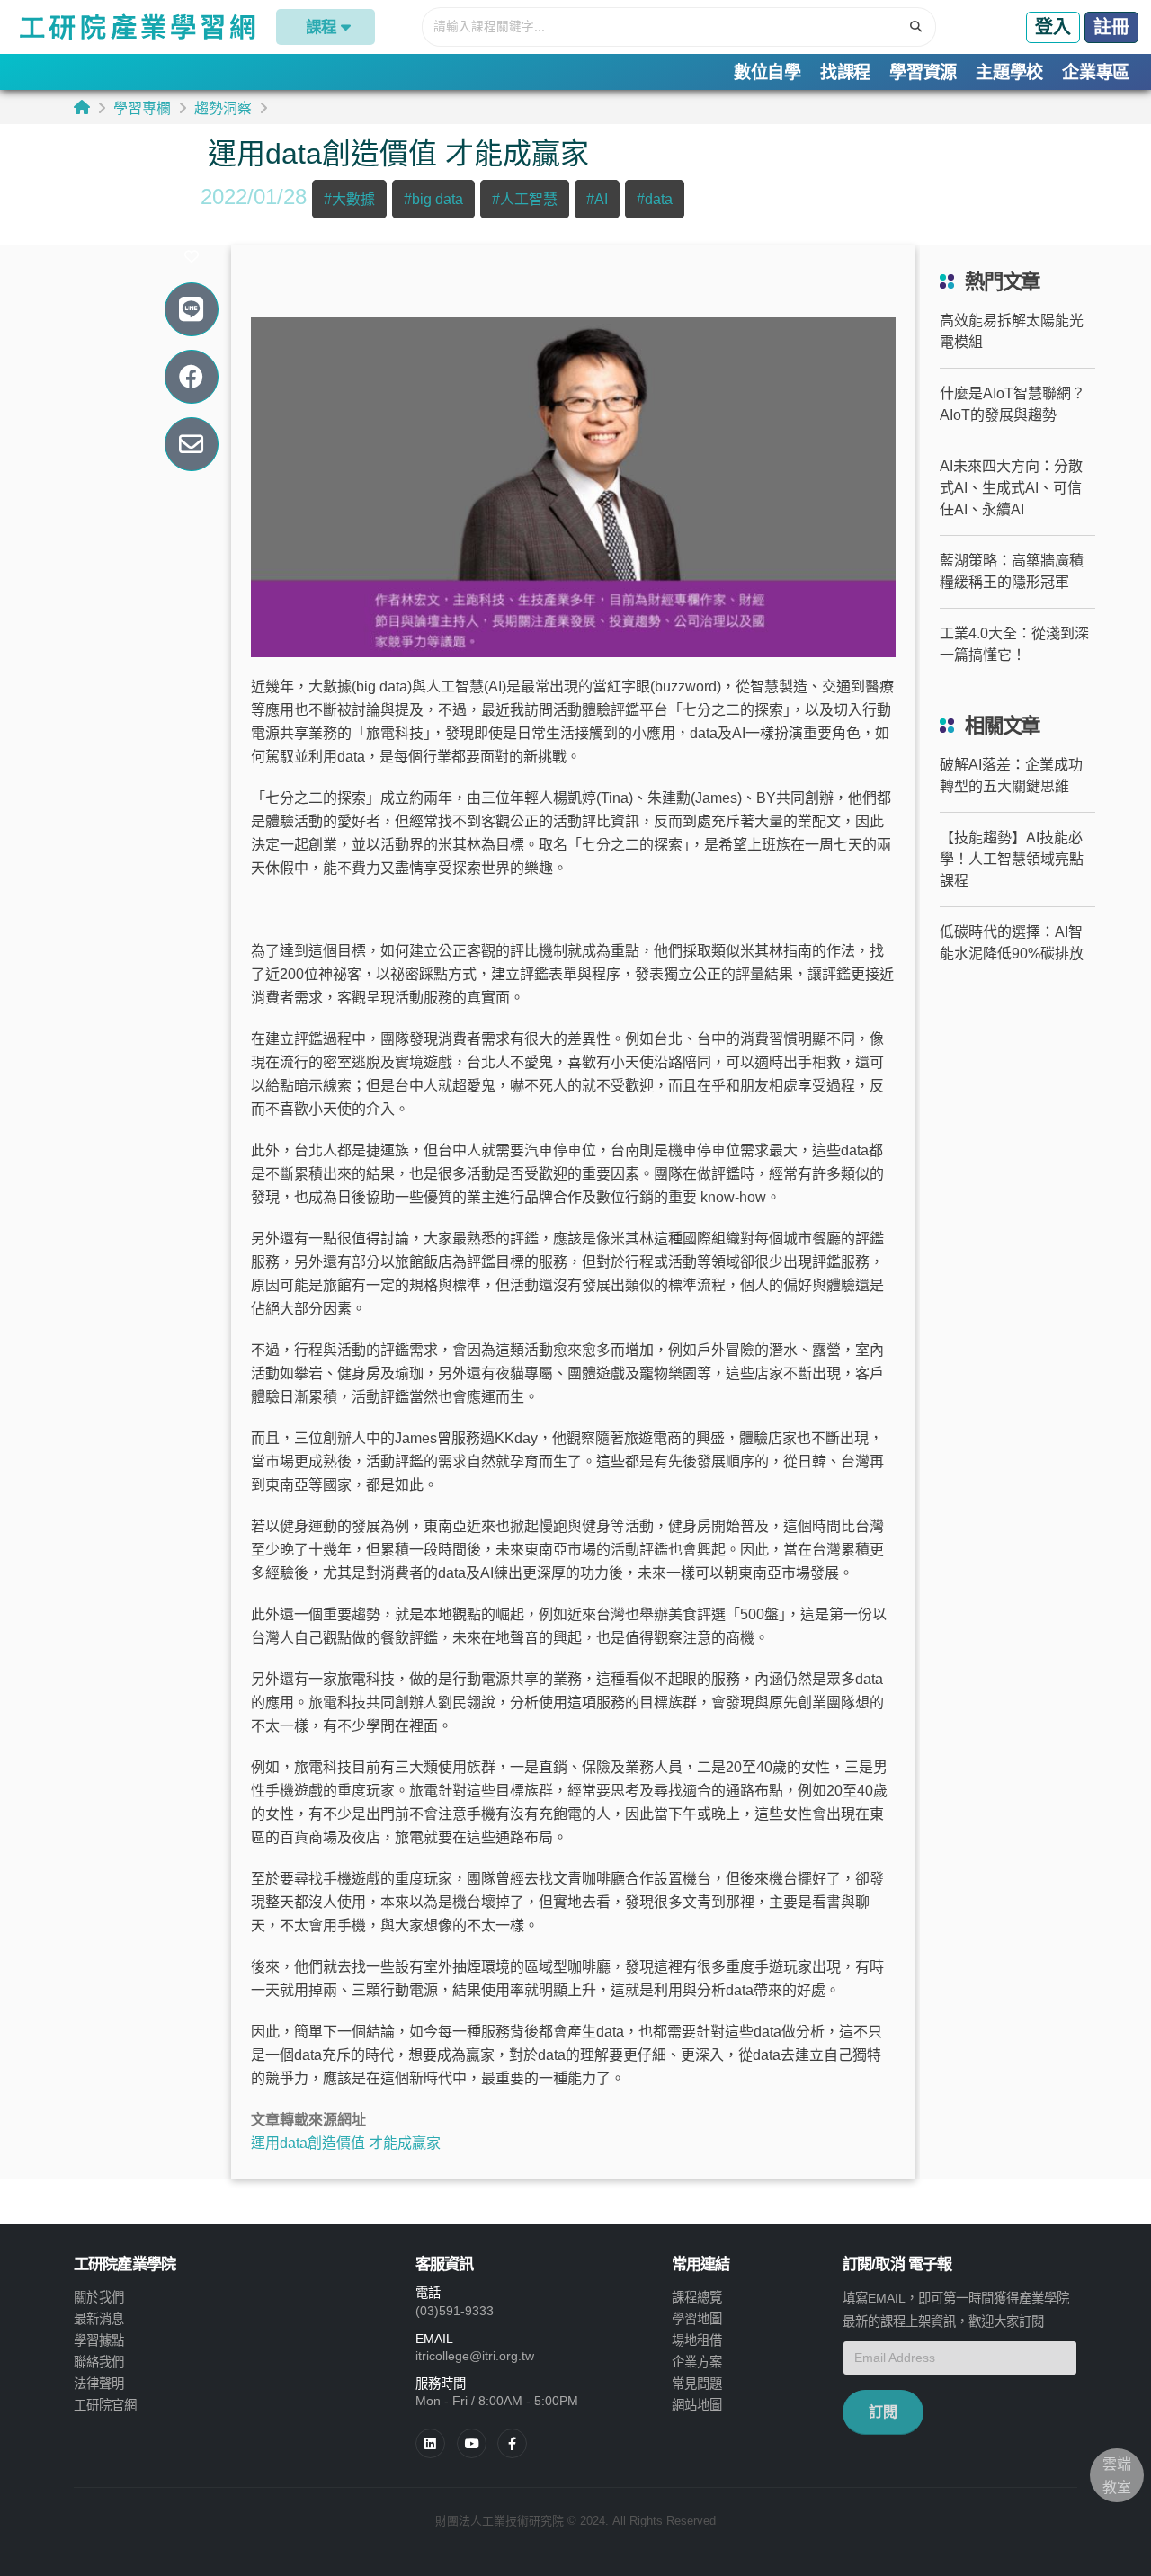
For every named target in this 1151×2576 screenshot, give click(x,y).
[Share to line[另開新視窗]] (191, 310)
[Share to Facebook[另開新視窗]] (191, 377)
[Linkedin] (430, 2443)
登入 (1053, 27)
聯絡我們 (99, 2362)
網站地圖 (697, 2405)
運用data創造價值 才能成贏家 (346, 2143)
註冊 (1111, 27)
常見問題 (697, 2384)
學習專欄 (142, 108)
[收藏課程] (192, 257)
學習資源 (923, 72)
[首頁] (82, 107)
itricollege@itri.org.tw (475, 2356)
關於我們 (99, 2297)
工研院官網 (105, 2405)
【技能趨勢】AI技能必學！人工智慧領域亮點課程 (1012, 859)
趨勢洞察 (223, 108)
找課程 (845, 72)
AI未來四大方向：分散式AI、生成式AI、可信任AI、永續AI (1011, 488)
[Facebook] (512, 2443)
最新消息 (99, 2319)
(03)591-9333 (455, 2311)
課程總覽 (697, 2297)
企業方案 (697, 2362)
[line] (472, 2443)
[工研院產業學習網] (136, 27)
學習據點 (99, 2340)
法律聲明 (99, 2384)
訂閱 (883, 2412)
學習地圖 (697, 2319)
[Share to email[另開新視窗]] (191, 445)
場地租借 (697, 2340)
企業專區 (1096, 72)
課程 (321, 27)
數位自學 (767, 72)
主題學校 (1009, 72)
